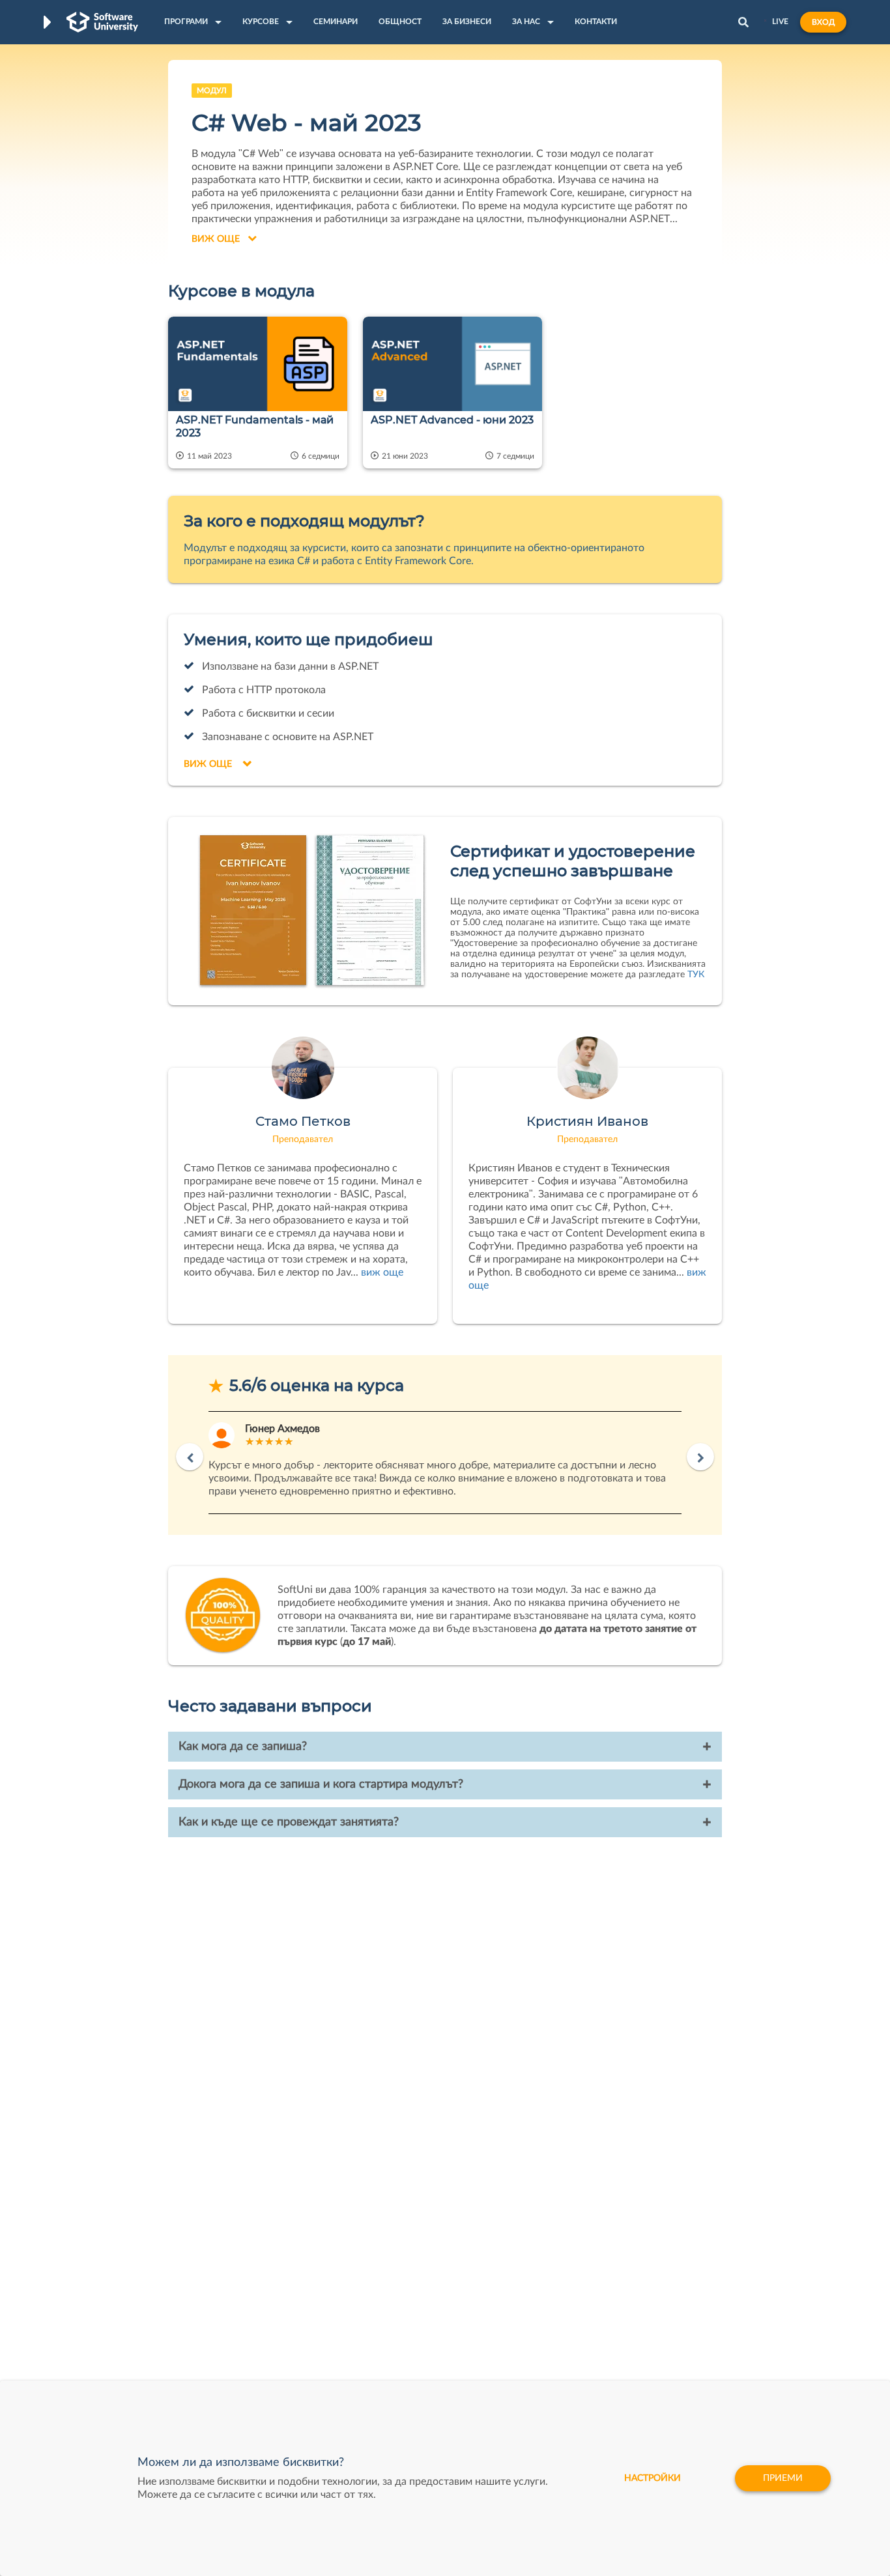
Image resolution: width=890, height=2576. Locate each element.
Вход (823, 22)
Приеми (783, 2478)
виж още (382, 1272)
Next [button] (700, 1457)
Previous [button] (190, 1457)
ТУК (696, 975)
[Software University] (102, 22)
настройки (653, 2478)
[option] (445, 1463)
